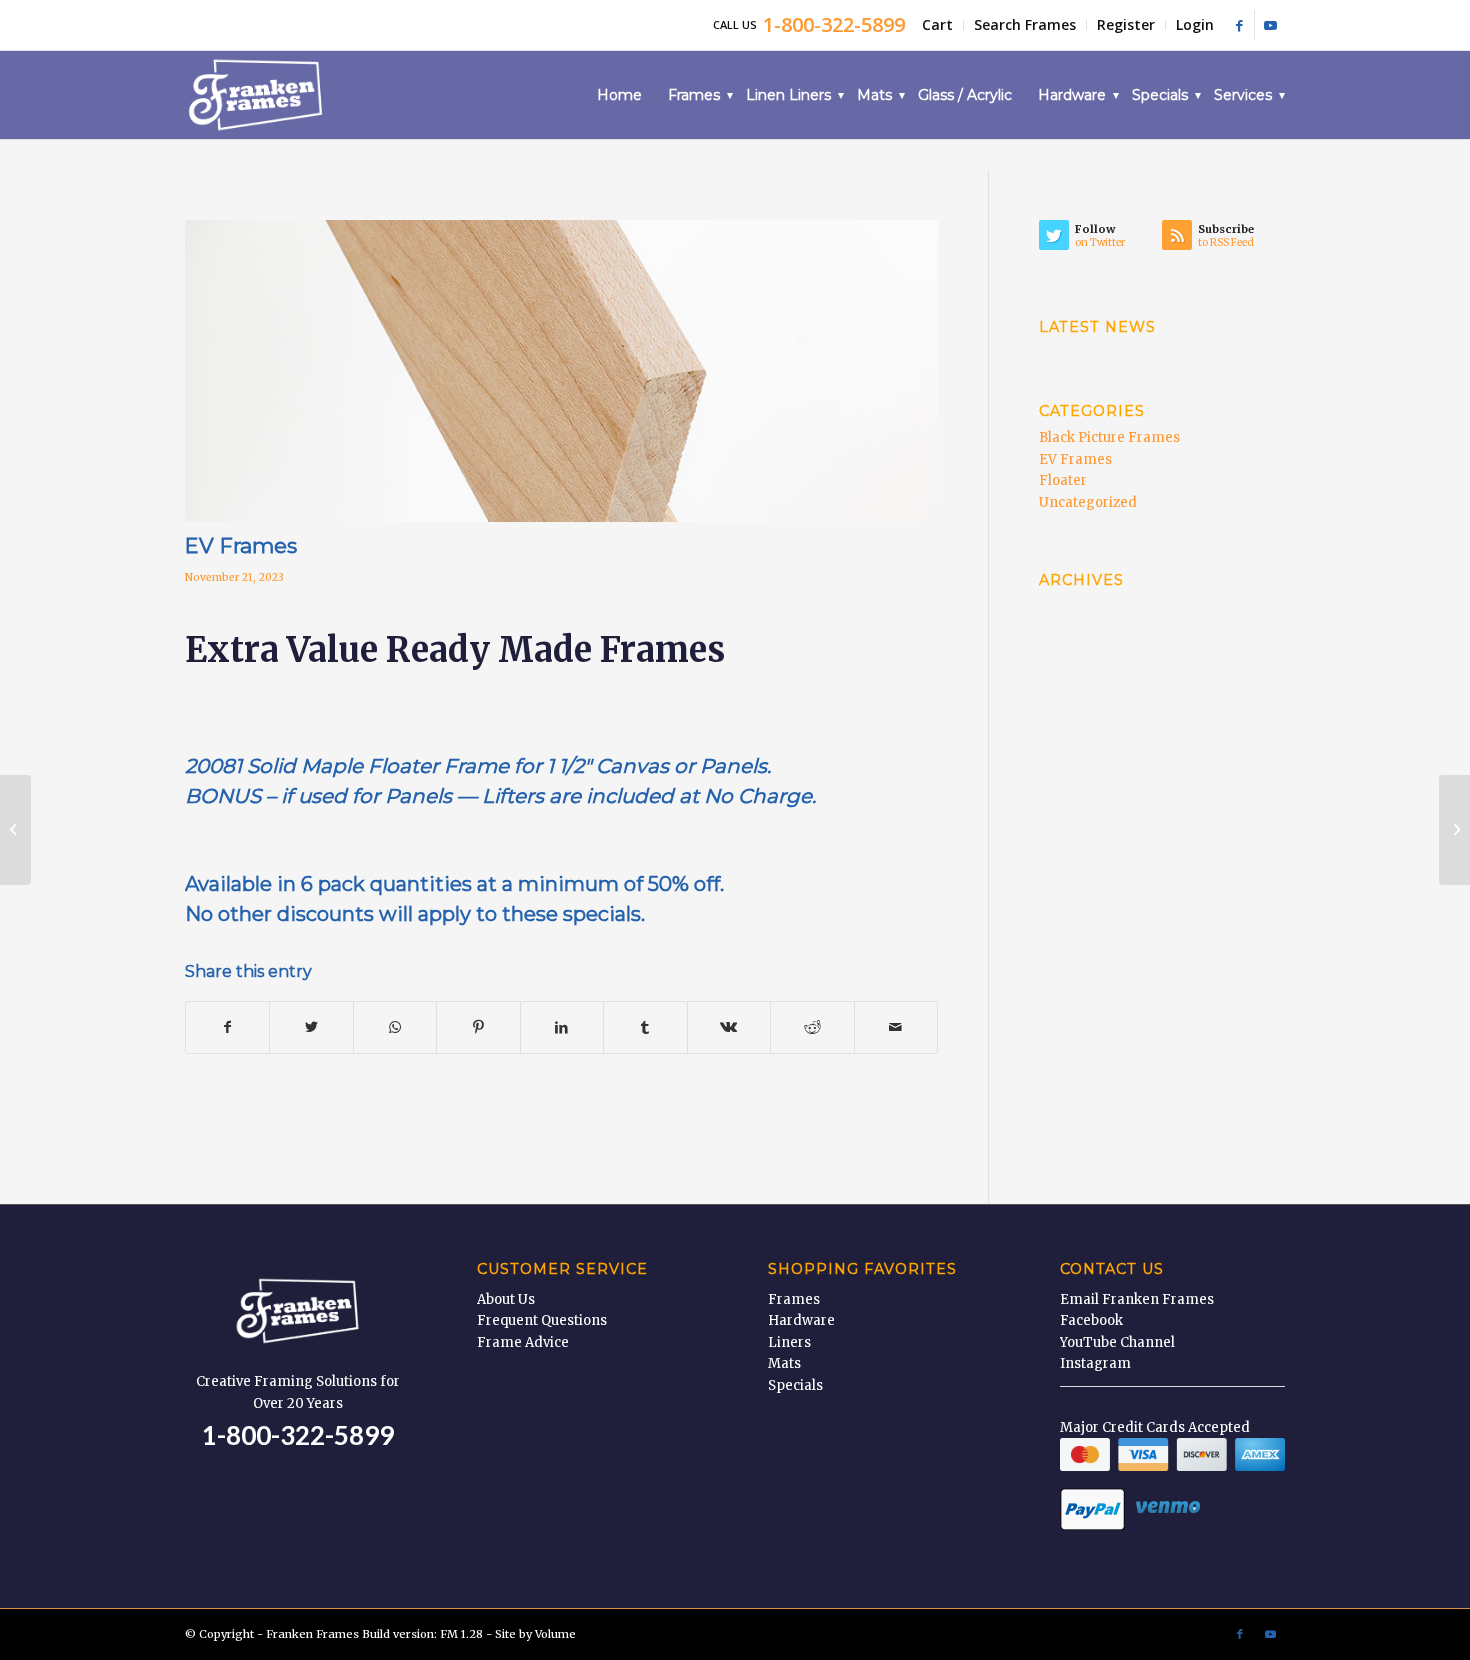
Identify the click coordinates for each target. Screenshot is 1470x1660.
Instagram (1095, 1363)
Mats (784, 1363)
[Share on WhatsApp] (395, 1027)
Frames (794, 1299)
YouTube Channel (1117, 1342)
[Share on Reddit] (812, 1027)
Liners (789, 1342)
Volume (555, 1634)
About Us (506, 1299)
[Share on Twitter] (311, 1027)
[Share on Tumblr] (645, 1027)
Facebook (1091, 1320)
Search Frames (1025, 24)
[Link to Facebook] (1239, 25)
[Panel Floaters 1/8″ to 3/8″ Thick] (15, 830)
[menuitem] (938, 25)
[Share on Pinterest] (478, 1027)
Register (1126, 24)
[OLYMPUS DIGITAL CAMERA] (561, 371)
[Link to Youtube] (1270, 25)
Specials (795, 1385)
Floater (1063, 480)
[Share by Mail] (896, 1027)
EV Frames (1075, 459)
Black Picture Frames (1109, 437)
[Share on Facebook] (227, 1027)
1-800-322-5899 (298, 1435)
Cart (937, 24)
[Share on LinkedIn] (562, 1027)
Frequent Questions (542, 1320)
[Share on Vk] (729, 1027)
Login (1195, 24)
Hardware (801, 1320)
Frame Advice (523, 1342)
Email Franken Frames (1137, 1299)
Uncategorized (1088, 502)
